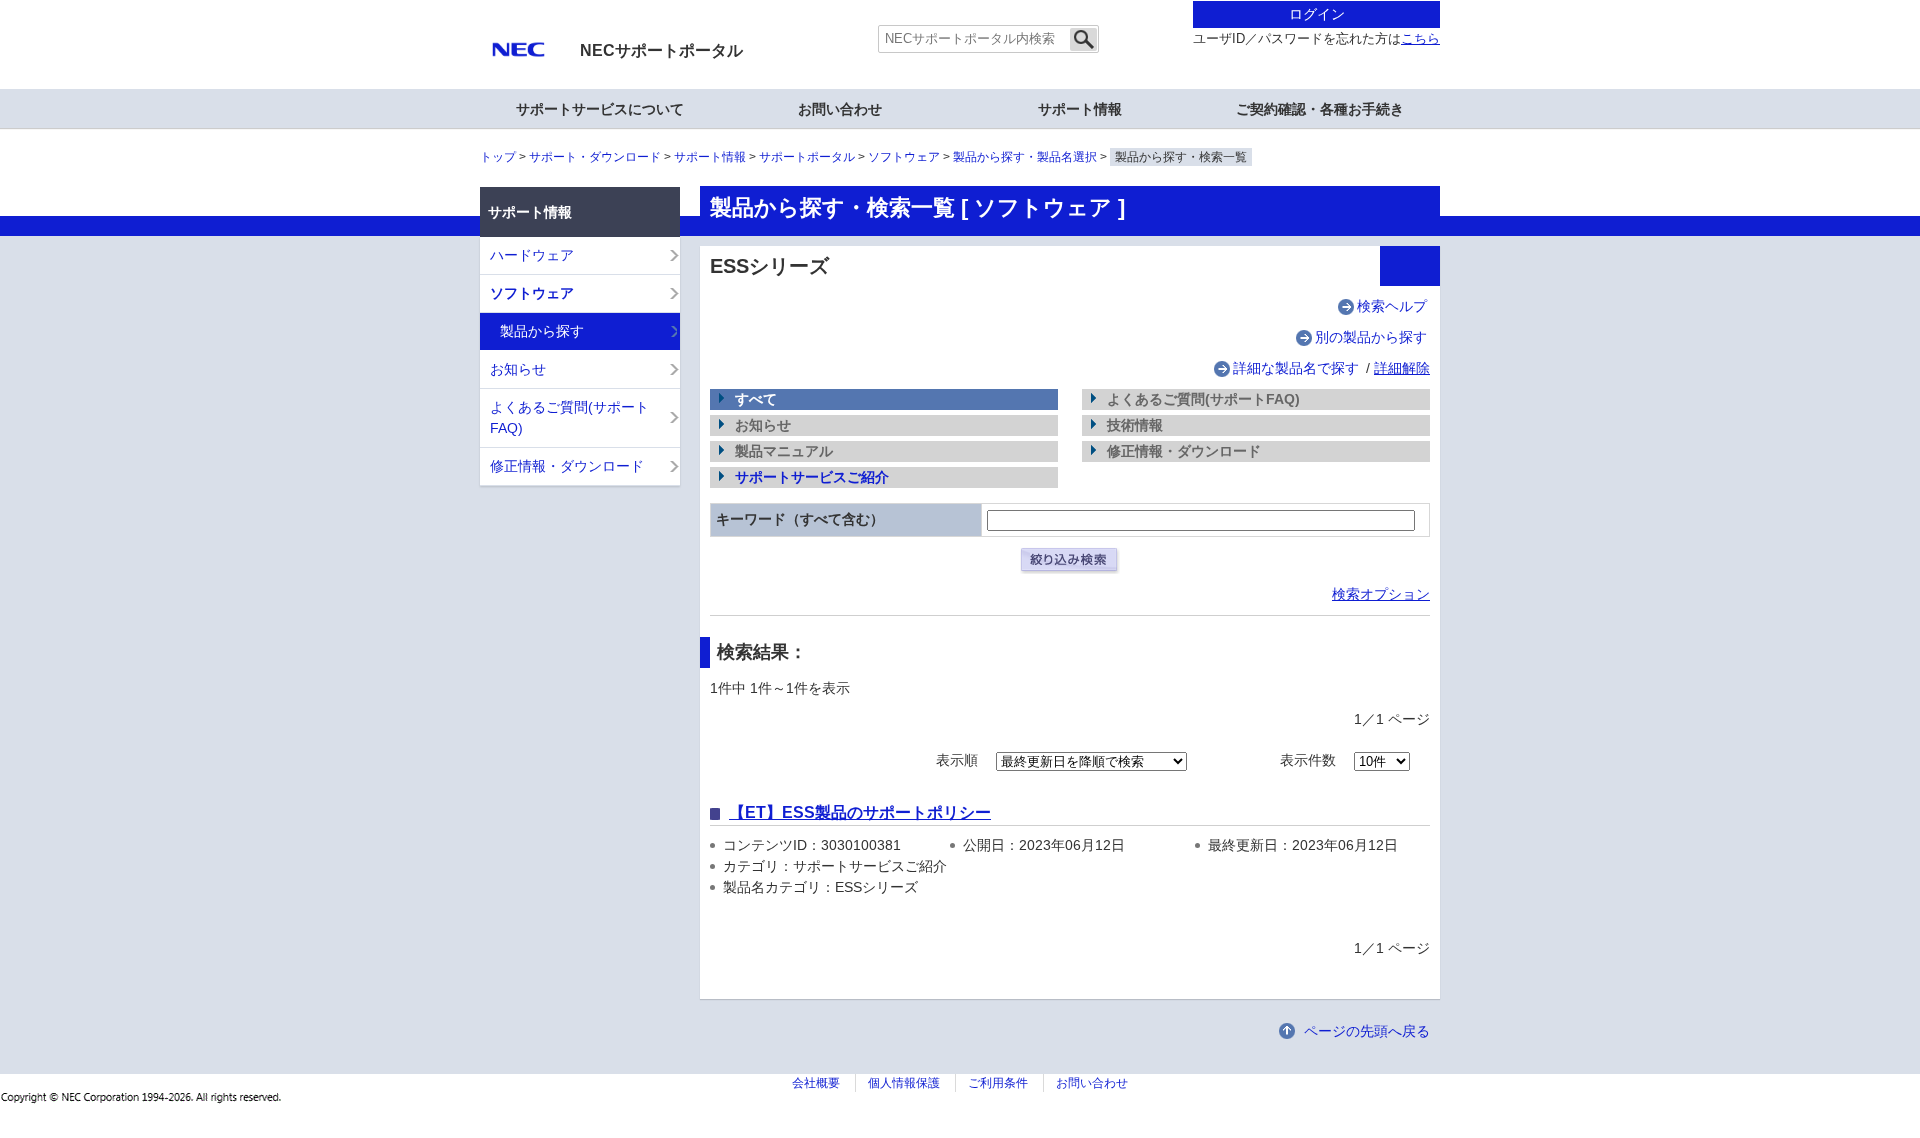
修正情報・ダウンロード (567, 466)
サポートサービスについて (600, 109)
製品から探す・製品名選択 (1025, 157)
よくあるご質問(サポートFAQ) (569, 417)
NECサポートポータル (661, 50)
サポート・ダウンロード (595, 157)
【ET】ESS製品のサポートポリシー (860, 812)
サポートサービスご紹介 (812, 477)
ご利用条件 (998, 1083)
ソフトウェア (904, 157)
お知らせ (518, 369)
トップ (498, 157)
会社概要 (816, 1083)
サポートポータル (807, 157)
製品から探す (542, 331)
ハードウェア (532, 255)
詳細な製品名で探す (1296, 368)
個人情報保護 (904, 1083)
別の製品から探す (1371, 337)
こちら (1420, 39)
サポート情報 (710, 157)
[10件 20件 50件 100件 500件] (1382, 760)
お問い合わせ (840, 109)
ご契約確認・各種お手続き (1320, 109)
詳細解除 (1402, 368)
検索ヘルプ (1392, 306)
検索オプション (1381, 594)
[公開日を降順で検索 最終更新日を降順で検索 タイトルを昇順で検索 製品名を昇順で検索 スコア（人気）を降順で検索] (1091, 760)
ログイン (1317, 14)
